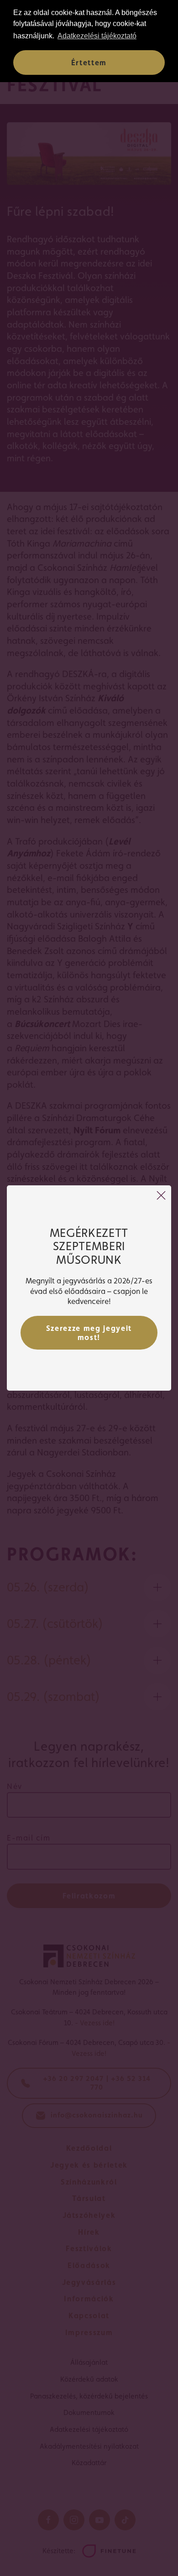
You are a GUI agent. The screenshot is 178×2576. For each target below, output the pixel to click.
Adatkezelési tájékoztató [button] (97, 36)
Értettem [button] (89, 63)
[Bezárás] (161, 1195)
